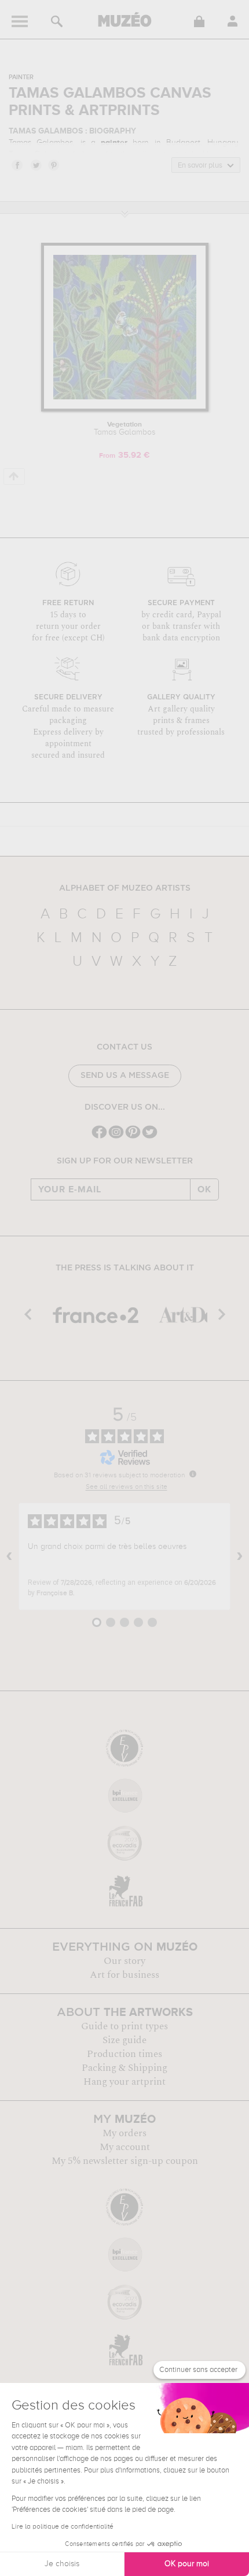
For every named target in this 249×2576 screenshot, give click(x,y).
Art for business (124, 1975)
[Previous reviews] (9, 1556)
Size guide (124, 2040)
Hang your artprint (124, 2082)
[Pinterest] (133, 1137)
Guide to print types (124, 2026)
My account (125, 2147)
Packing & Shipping (124, 2068)
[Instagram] (116, 1137)
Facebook (17, 165)
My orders (124, 2133)
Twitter (35, 165)
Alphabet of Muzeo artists (125, 888)
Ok (204, 1189)
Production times (124, 2054)
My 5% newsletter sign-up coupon (125, 2161)
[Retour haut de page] (14, 477)
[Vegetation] (125, 409)
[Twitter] (150, 1137)
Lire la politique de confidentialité (63, 2527)
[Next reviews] (240, 1556)
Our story (124, 1961)
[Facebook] (99, 1137)
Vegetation (124, 429)
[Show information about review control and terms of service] (193, 1474)
